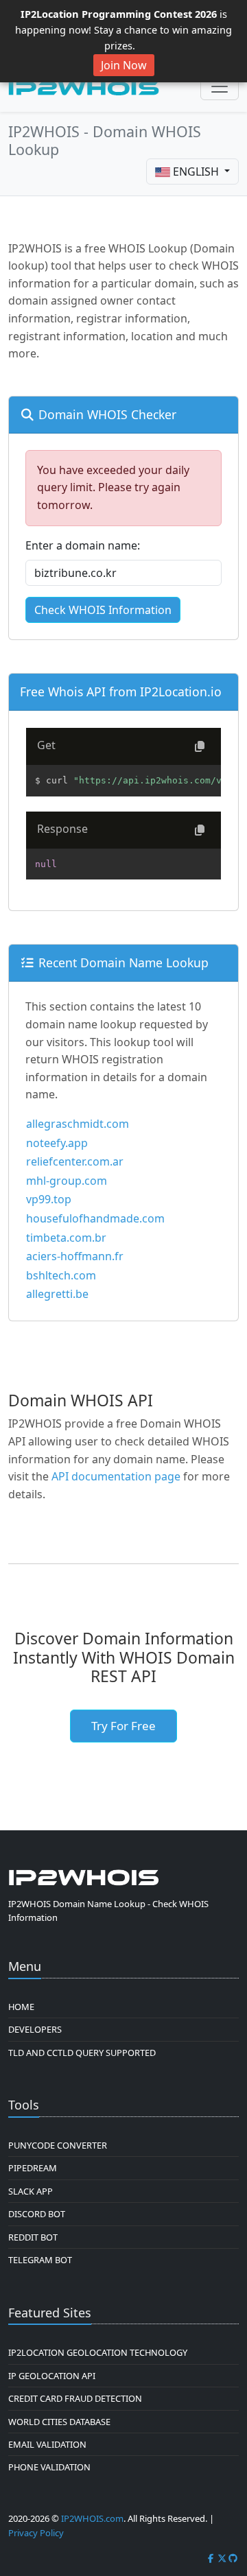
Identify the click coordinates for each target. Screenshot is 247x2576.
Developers (35, 2029)
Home (21, 2007)
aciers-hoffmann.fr (75, 1256)
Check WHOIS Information (103, 610)
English (196, 172)
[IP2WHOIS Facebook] (211, 2558)
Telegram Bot (40, 2260)
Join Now (124, 65)
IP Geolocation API (52, 2376)
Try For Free (123, 1726)
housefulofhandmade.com (95, 1218)
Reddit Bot (33, 2237)
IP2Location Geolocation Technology (98, 2352)
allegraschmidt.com (78, 1124)
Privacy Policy (36, 2533)
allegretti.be (57, 1294)
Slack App (31, 2191)
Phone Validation (49, 2467)
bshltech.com (61, 1275)
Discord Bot (37, 2214)
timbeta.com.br (66, 1238)
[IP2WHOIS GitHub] (233, 2558)
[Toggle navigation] (220, 86)
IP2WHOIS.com (92, 2518)
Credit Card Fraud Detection (75, 2398)
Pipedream (33, 2168)
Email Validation (47, 2444)
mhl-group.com (67, 1181)
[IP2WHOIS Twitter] (222, 2558)
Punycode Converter (58, 2145)
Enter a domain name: (83, 545)
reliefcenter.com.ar (75, 1161)
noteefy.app (57, 1143)
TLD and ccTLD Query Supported (82, 2053)
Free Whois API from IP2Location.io (121, 692)
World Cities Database (59, 2422)
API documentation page (116, 1476)
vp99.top (49, 1199)
